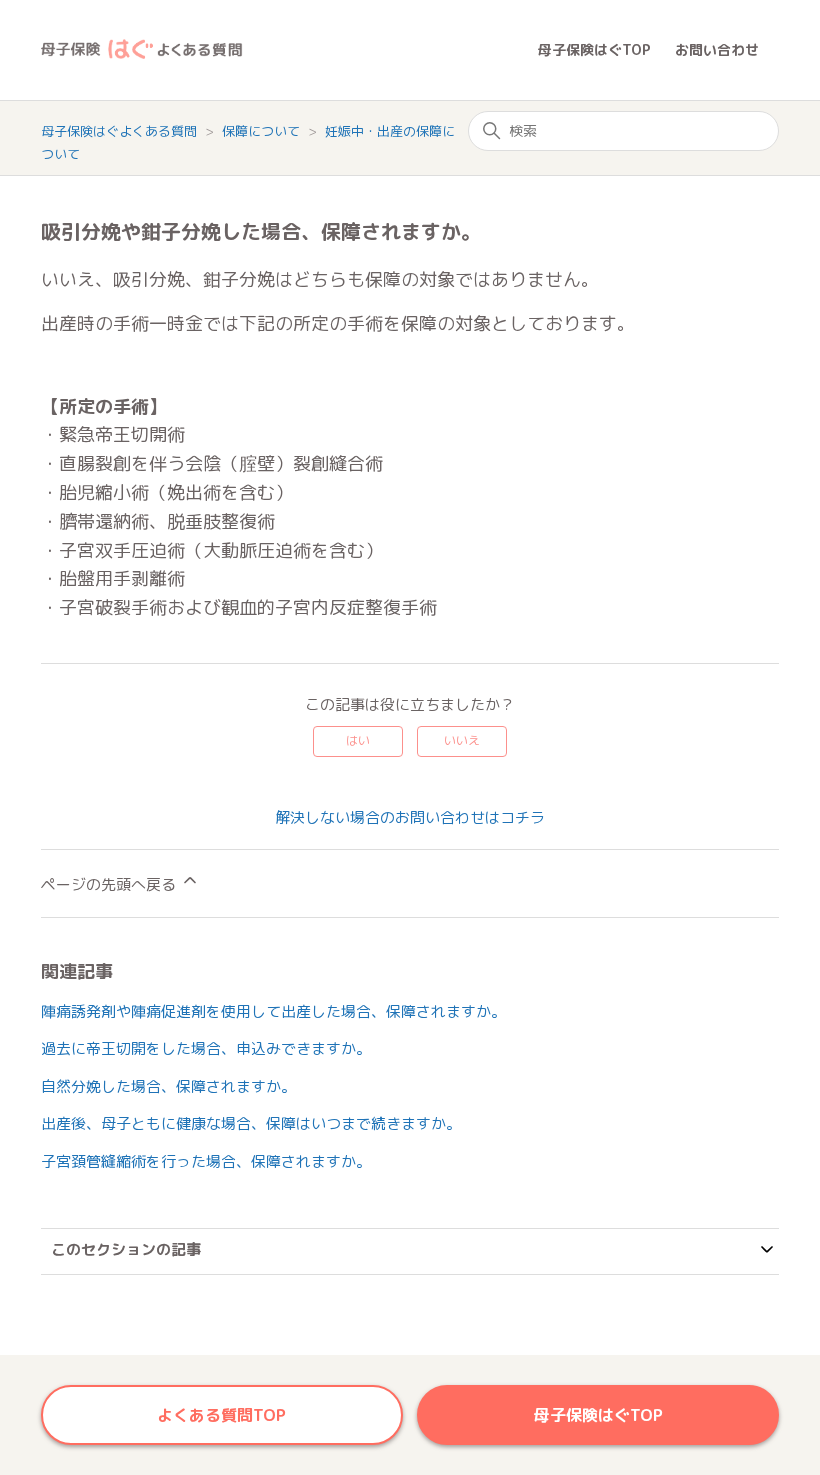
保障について (263, 131)
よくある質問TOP (221, 1415)
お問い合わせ (717, 49)
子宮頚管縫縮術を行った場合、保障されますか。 (206, 1161)
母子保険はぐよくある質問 (119, 131)
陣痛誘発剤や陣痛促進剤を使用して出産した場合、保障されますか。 (273, 1011)
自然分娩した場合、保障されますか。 (168, 1086)
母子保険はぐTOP (594, 49)
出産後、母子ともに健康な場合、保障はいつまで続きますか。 (251, 1123)
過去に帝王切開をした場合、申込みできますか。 (206, 1048)
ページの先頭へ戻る (110, 884)
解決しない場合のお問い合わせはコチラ (410, 817)
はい (358, 740)
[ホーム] (289, 50)
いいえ (462, 740)
